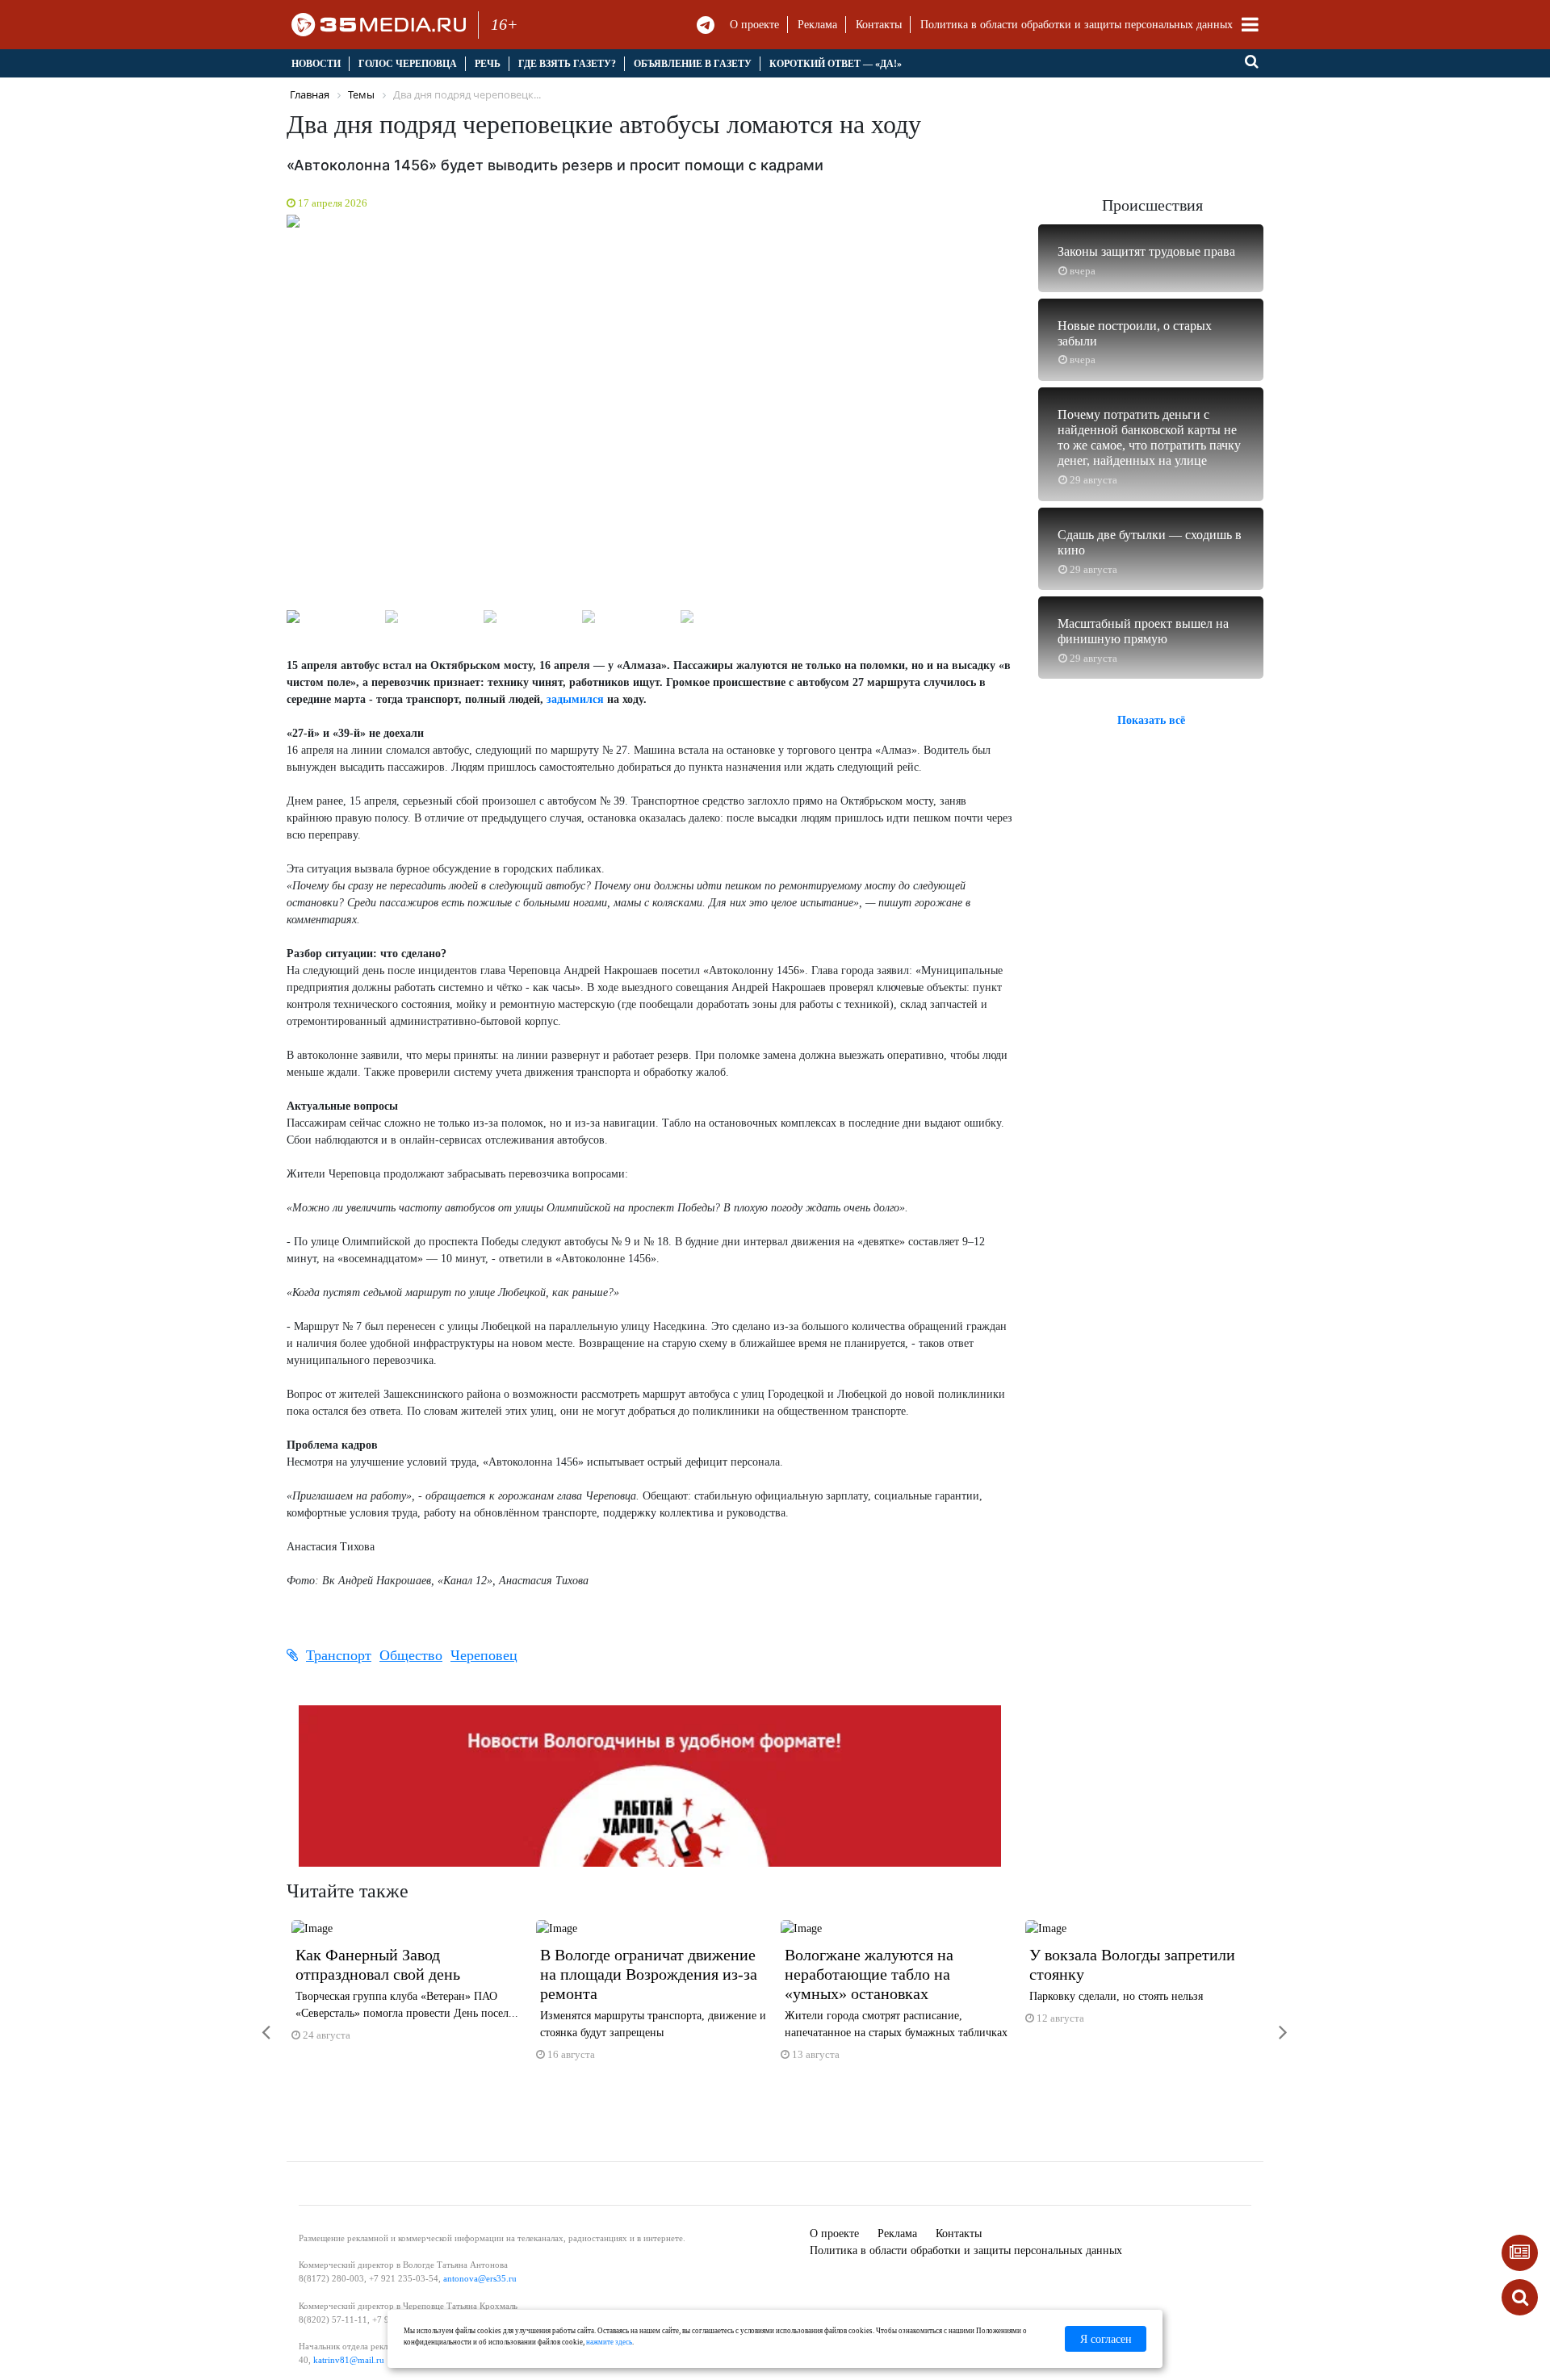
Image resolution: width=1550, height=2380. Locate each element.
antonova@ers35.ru (480, 2278)
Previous (266, 415)
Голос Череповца (408, 64)
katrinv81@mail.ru (349, 2360)
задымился (575, 699)
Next (1033, 415)
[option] (409, 1988)
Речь (488, 64)
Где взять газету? (567, 64)
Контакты (879, 25)
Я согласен (1106, 2339)
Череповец (484, 1655)
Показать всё (1151, 720)
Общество (411, 1655)
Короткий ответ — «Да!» (836, 64)
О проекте (754, 25)
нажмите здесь (609, 2342)
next (1271, 2022)
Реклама (817, 25)
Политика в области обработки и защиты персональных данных (1077, 25)
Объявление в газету (693, 64)
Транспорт (339, 1655)
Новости (316, 64)
